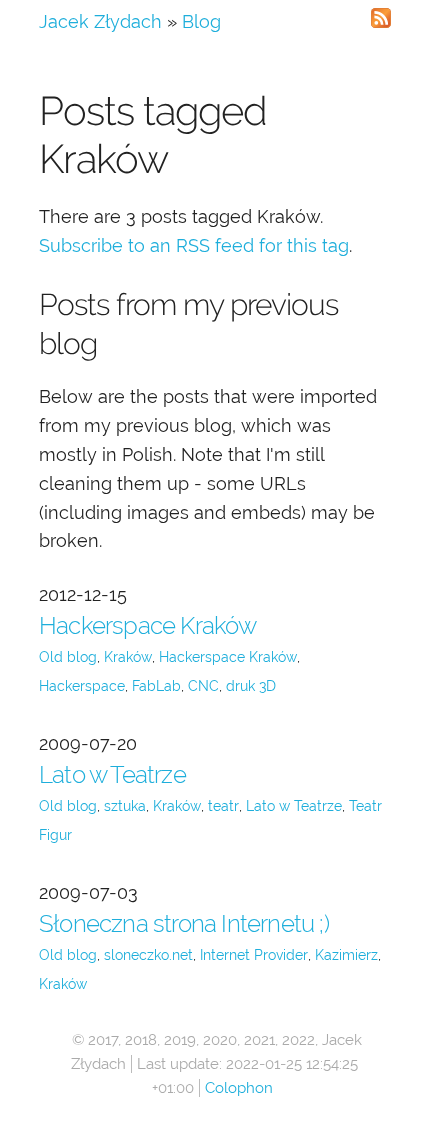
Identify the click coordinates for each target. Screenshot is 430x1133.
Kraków (128, 657)
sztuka (125, 806)
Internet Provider (254, 955)
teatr (223, 806)
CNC (203, 686)
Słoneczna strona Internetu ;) (184, 923)
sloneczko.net (148, 955)
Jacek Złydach (100, 21)
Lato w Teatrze (112, 774)
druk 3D (251, 686)
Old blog (68, 657)
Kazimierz (346, 955)
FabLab (156, 686)
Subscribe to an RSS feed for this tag (194, 245)
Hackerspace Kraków (148, 625)
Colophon (239, 1088)
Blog (201, 21)
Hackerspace (82, 686)
